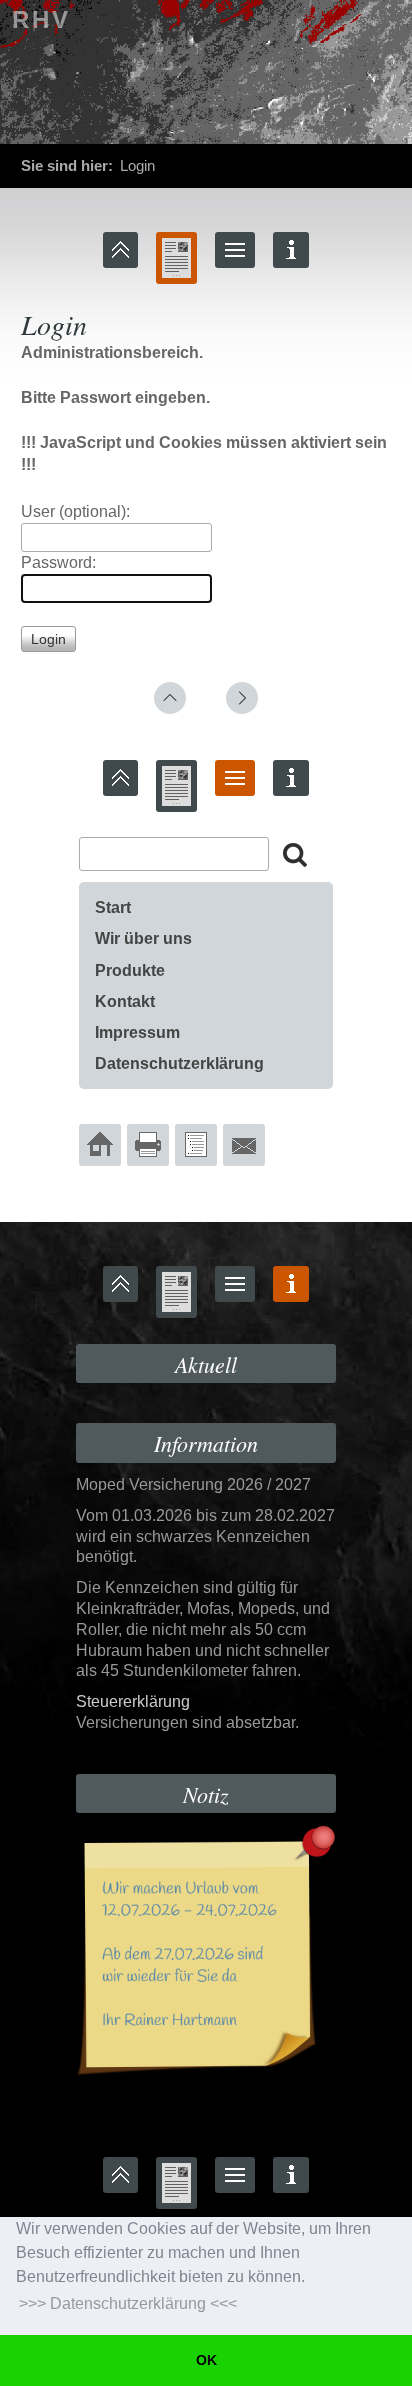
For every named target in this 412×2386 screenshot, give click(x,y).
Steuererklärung (133, 1701)
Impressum (137, 1032)
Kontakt (125, 1001)
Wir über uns (143, 938)
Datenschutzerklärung (179, 1063)
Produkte (130, 970)
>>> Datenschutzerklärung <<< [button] (128, 2303)
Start (113, 907)
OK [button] (206, 2360)
